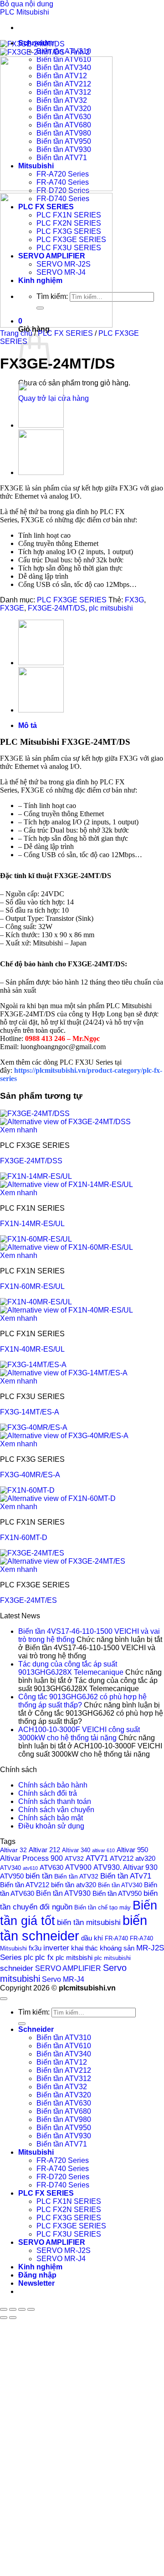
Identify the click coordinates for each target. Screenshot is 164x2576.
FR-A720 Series (63, 2160)
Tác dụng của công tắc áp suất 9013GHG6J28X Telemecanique (71, 1668)
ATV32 (74, 1859)
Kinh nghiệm (40, 2267)
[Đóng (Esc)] (31, 2309)
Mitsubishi (36, 2152)
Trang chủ (16, 333)
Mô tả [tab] (28, 725)
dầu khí (92, 1938)
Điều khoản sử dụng (51, 1826)
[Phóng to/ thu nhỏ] (4, 2309)
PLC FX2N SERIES (69, 2210)
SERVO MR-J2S (64, 2250)
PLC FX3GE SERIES (72, 600)
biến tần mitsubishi (89, 1922)
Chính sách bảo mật (51, 1818)
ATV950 (12, 1876)
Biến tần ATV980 (64, 2119)
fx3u (35, 1948)
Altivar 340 (76, 1850)
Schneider (36, 2029)
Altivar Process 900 (31, 1858)
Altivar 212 (44, 1850)
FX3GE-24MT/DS (56, 608)
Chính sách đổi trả (48, 1793)
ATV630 (51, 1867)
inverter (56, 1948)
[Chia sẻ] (22, 2309)
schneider (17, 1968)
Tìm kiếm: (34, 2012)
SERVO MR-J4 (61, 2259)
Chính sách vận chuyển (56, 1810)
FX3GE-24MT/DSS (31, 1161)
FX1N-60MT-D (24, 1538)
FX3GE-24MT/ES (28, 1600)
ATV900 (78, 1867)
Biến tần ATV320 (64, 2095)
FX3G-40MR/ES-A (30, 1475)
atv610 (30, 1868)
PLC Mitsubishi (25, 12)
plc (28, 1957)
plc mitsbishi (74, 1958)
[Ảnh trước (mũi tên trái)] (4, 2318)
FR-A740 (116, 1938)
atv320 (145, 1859)
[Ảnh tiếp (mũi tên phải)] (13, 2318)
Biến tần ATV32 (76, 1876)
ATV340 (10, 1868)
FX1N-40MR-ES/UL (32, 1349)
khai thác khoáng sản (103, 1948)
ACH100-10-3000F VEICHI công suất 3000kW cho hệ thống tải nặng (79, 1734)
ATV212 (122, 1858)
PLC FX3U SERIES (69, 2234)
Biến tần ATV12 (62, 2062)
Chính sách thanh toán (55, 1801)
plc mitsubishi (111, 608)
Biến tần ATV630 (64, 2103)
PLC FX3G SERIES (69, 2218)
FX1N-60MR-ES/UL (32, 1286)
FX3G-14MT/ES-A (30, 1412)
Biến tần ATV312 (64, 2078)
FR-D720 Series (63, 2177)
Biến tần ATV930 (63, 1893)
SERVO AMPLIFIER (68, 1968)
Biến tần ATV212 (25, 1885)
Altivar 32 (13, 1850)
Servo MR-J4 (63, 1979)
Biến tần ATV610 (64, 2046)
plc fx (44, 1957)
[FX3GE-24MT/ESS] (41, 425)
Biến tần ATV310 (64, 2038)
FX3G (129, 488)
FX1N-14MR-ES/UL (32, 1224)
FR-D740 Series (63, 2185)
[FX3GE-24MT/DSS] (41, 472)
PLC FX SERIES (65, 333)
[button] (36, 2283)
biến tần (39, 1876)
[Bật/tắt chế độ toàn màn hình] (13, 2309)
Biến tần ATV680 (64, 2111)
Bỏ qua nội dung (27, 4)
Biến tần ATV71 (62, 2144)
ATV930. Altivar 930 (126, 1867)
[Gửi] (22, 2024)
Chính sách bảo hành (53, 1785)
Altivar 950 (132, 1850)
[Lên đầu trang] (4, 1999)
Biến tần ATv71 (126, 1876)
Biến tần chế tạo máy (102, 1908)
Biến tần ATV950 (117, 1894)
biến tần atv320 (74, 1885)
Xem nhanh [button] (19, 1130)
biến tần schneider (74, 1928)
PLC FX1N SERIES (69, 2201)
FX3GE (12, 488)
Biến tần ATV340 (120, 1885)
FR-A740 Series (63, 2169)
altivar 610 (103, 1850)
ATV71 (97, 1858)
